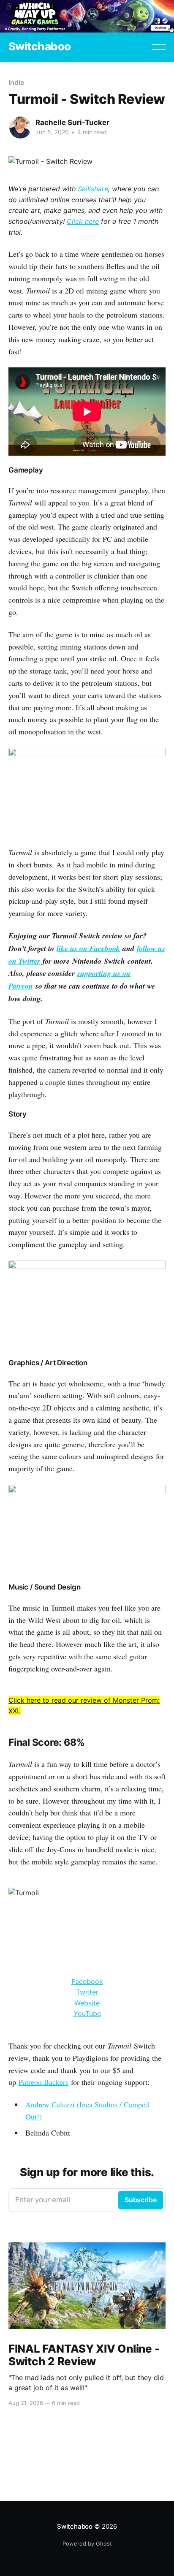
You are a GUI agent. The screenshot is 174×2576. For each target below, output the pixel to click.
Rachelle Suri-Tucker (72, 122)
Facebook (87, 1981)
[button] (159, 47)
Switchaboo (40, 47)
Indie (16, 82)
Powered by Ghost (87, 2543)
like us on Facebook (88, 948)
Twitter (87, 1992)
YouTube (87, 2014)
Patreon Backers (43, 2082)
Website (87, 2003)
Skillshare (93, 189)
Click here (83, 221)
